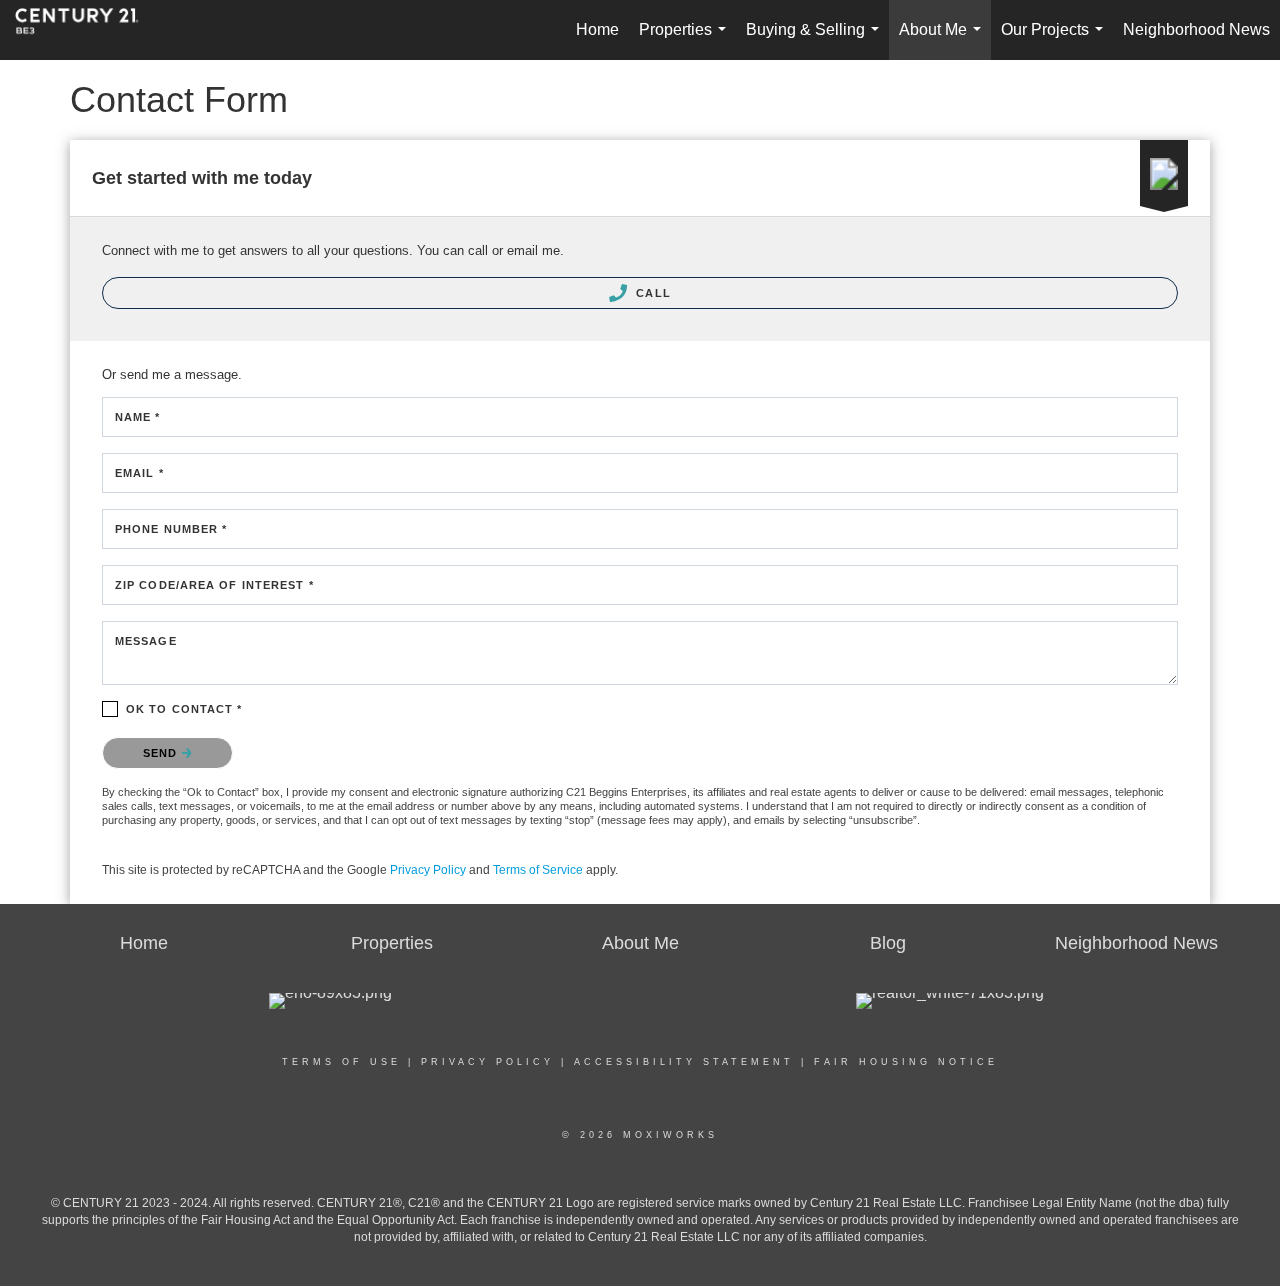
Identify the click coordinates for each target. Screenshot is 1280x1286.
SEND (162, 753)
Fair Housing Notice (906, 1062)
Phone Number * (171, 529)
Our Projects (1056, 40)
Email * (139, 473)
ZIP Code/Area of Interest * (214, 585)
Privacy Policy (428, 870)
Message (146, 641)
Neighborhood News (1196, 29)
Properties (686, 40)
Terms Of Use (341, 1062)
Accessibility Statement (684, 1062)
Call (651, 293)
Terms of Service (538, 870)
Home (597, 29)
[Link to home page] (87, 30)
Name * (138, 417)
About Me (944, 40)
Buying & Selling (816, 40)
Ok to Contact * (184, 709)
